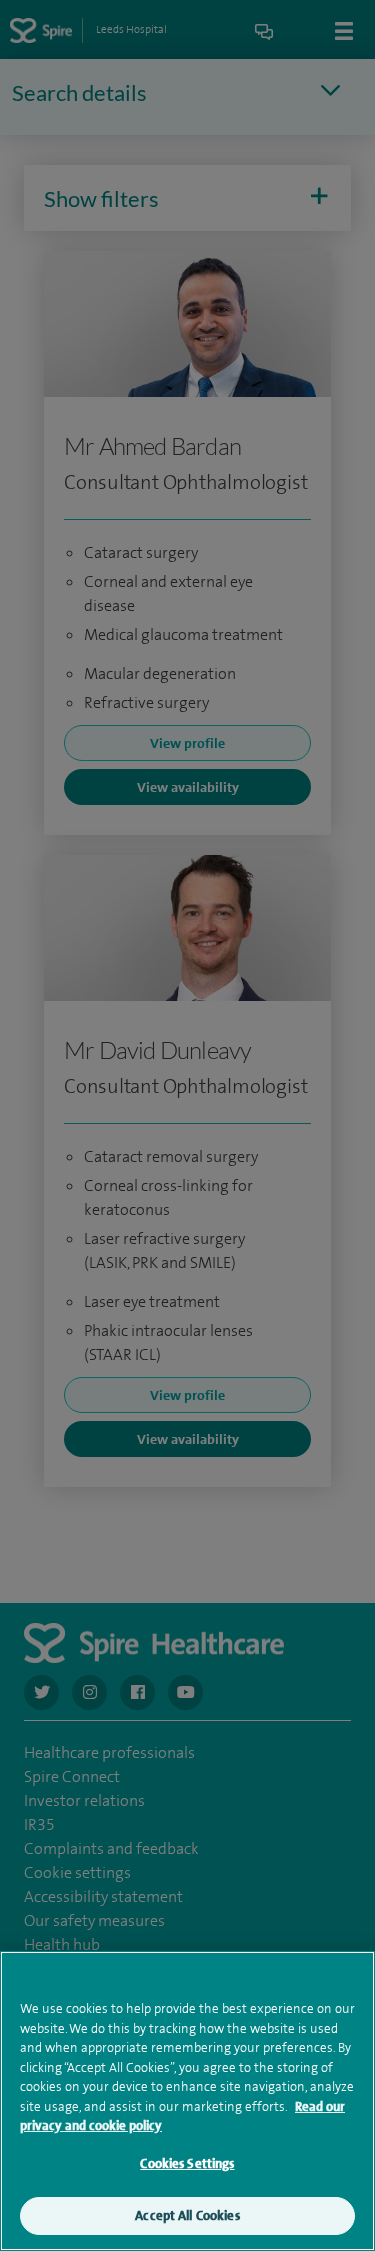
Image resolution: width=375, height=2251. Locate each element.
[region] (187, 2101)
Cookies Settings (187, 2163)
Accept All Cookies (187, 2215)
